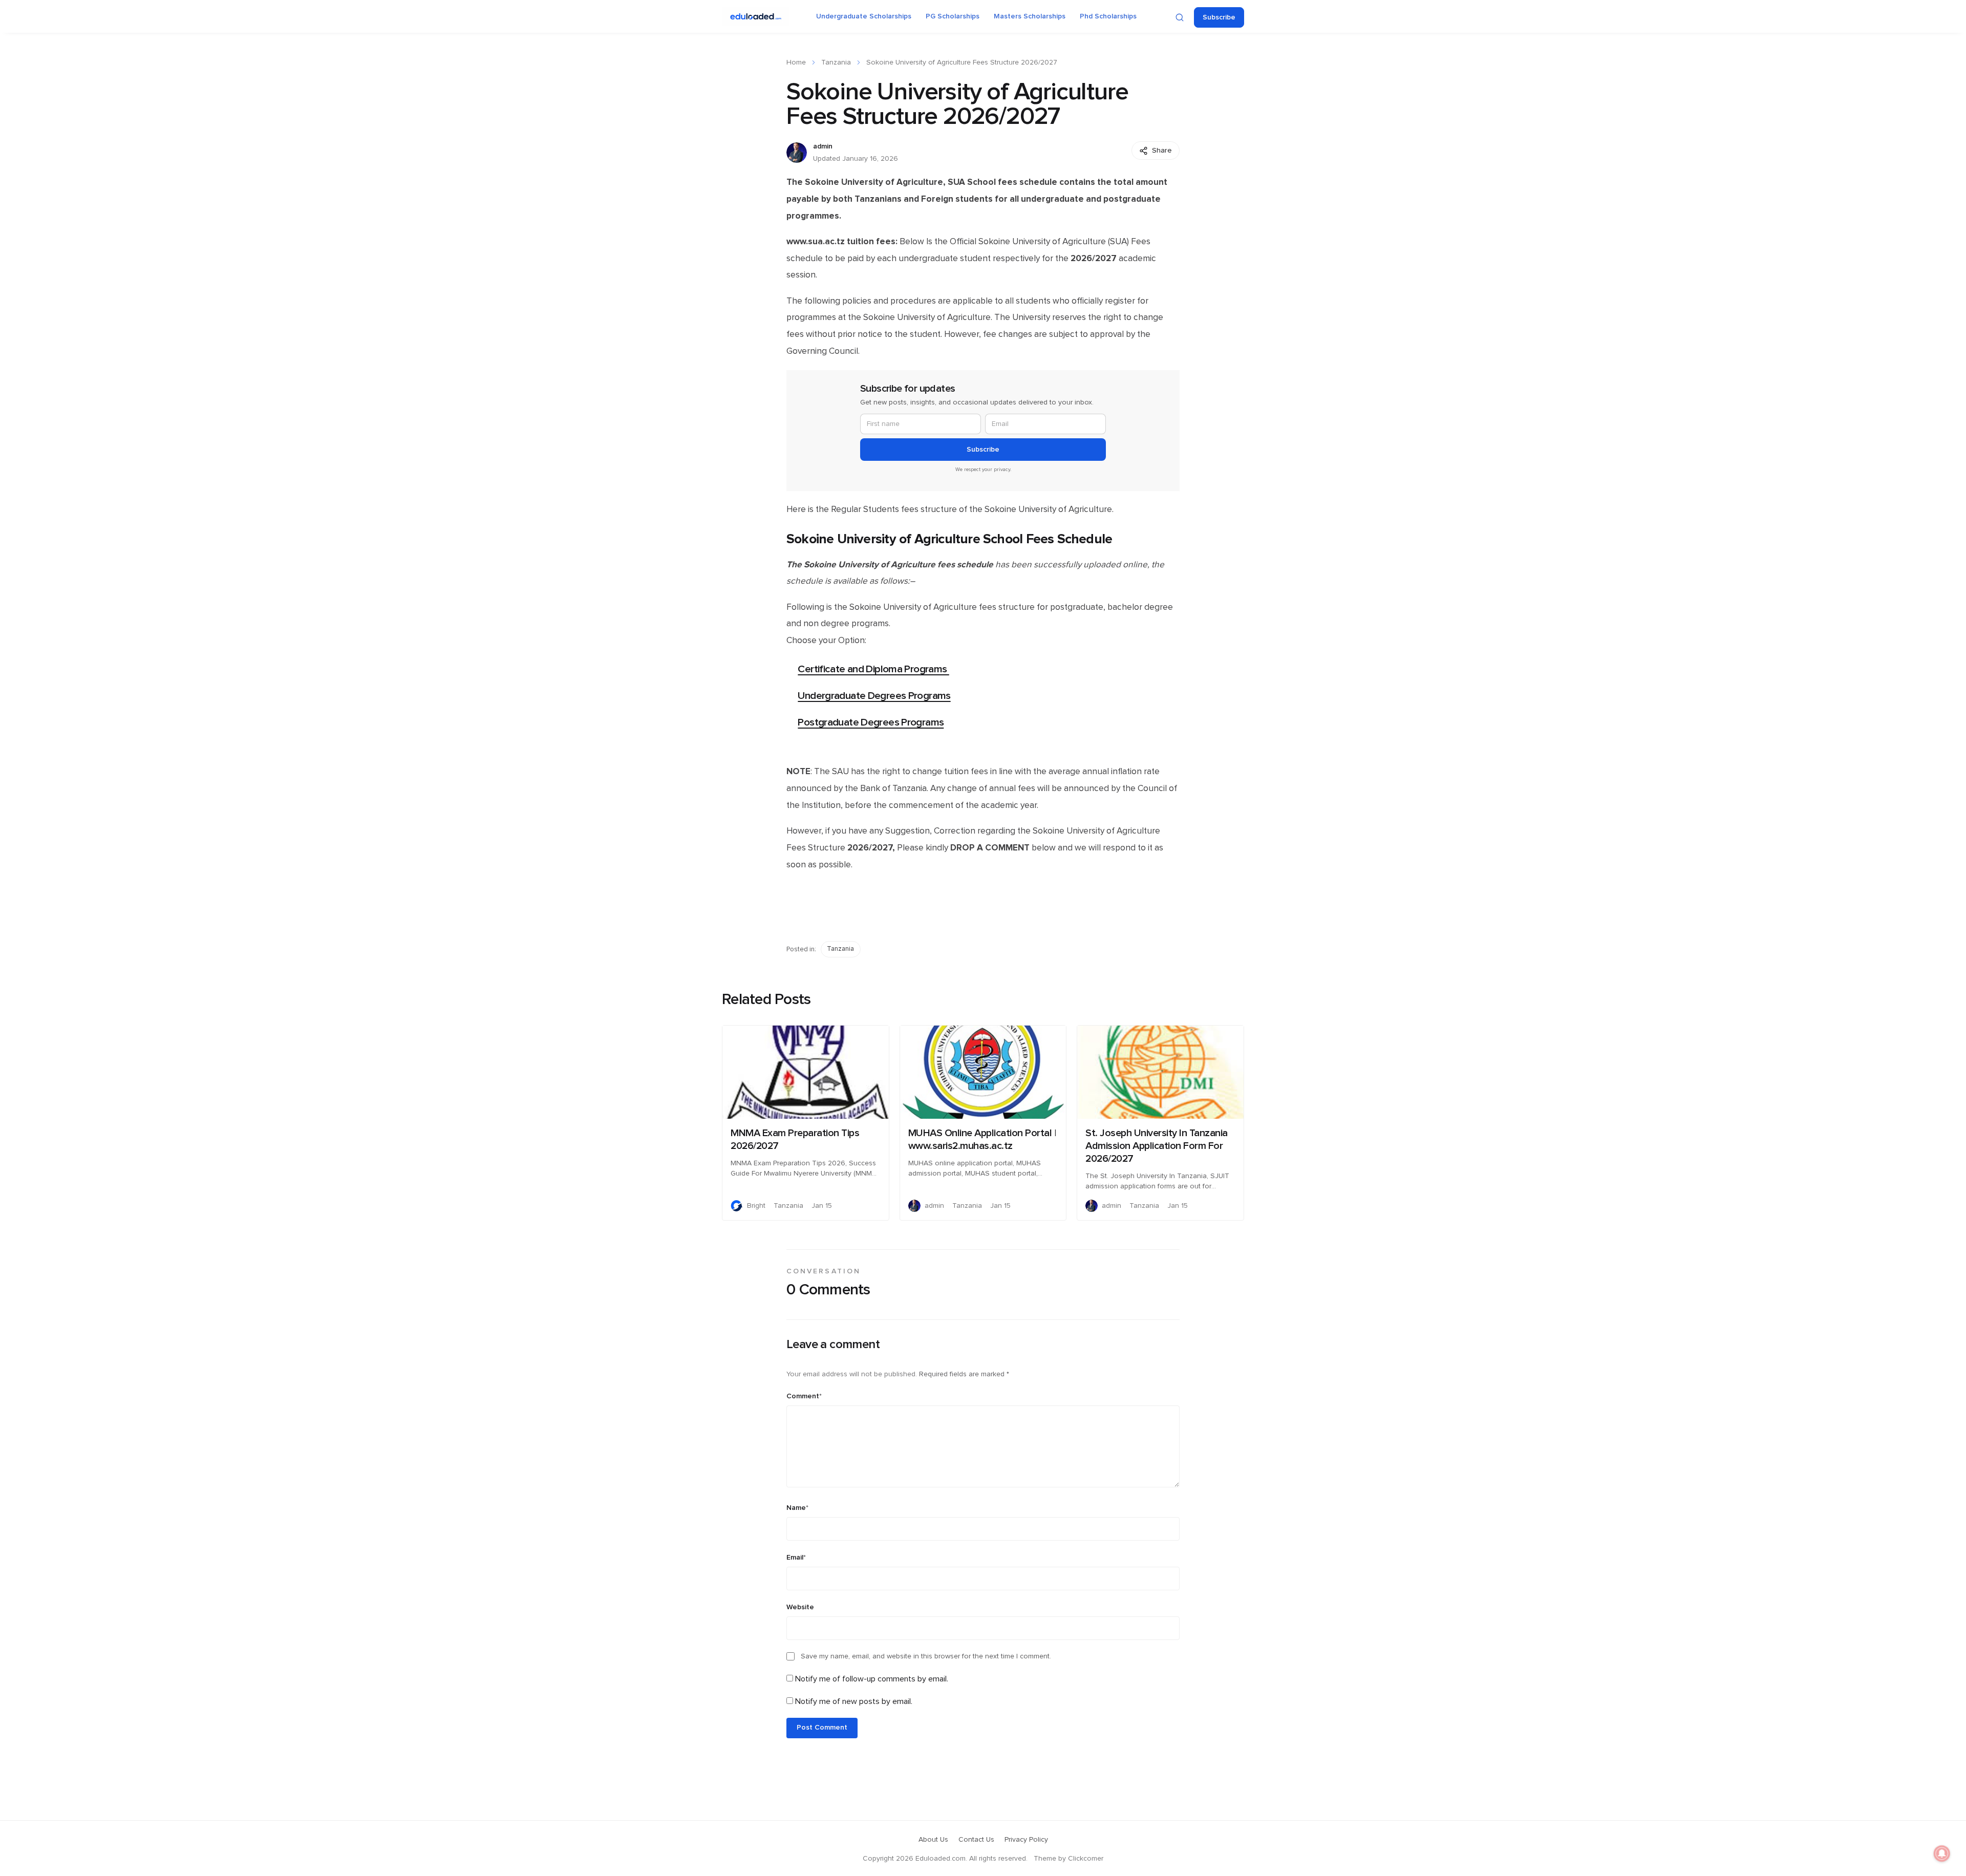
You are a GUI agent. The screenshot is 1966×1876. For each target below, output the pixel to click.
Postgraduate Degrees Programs (871, 722)
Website (800, 1607)
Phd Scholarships (1108, 16)
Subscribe (1219, 17)
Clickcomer (1086, 1859)
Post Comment (822, 1728)
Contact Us (976, 1840)
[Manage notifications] (1942, 1853)
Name (797, 1508)
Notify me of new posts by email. (854, 1701)
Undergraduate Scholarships (864, 16)
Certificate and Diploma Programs (873, 669)
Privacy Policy (1026, 1840)
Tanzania (836, 62)
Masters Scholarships (1030, 16)
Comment (804, 1396)
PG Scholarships (953, 16)
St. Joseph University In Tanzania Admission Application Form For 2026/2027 (1157, 1146)
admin (823, 146)
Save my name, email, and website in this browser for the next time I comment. (926, 1656)
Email (796, 1558)
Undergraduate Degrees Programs (874, 696)
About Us (933, 1840)
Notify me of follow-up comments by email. (872, 1679)
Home (796, 62)
